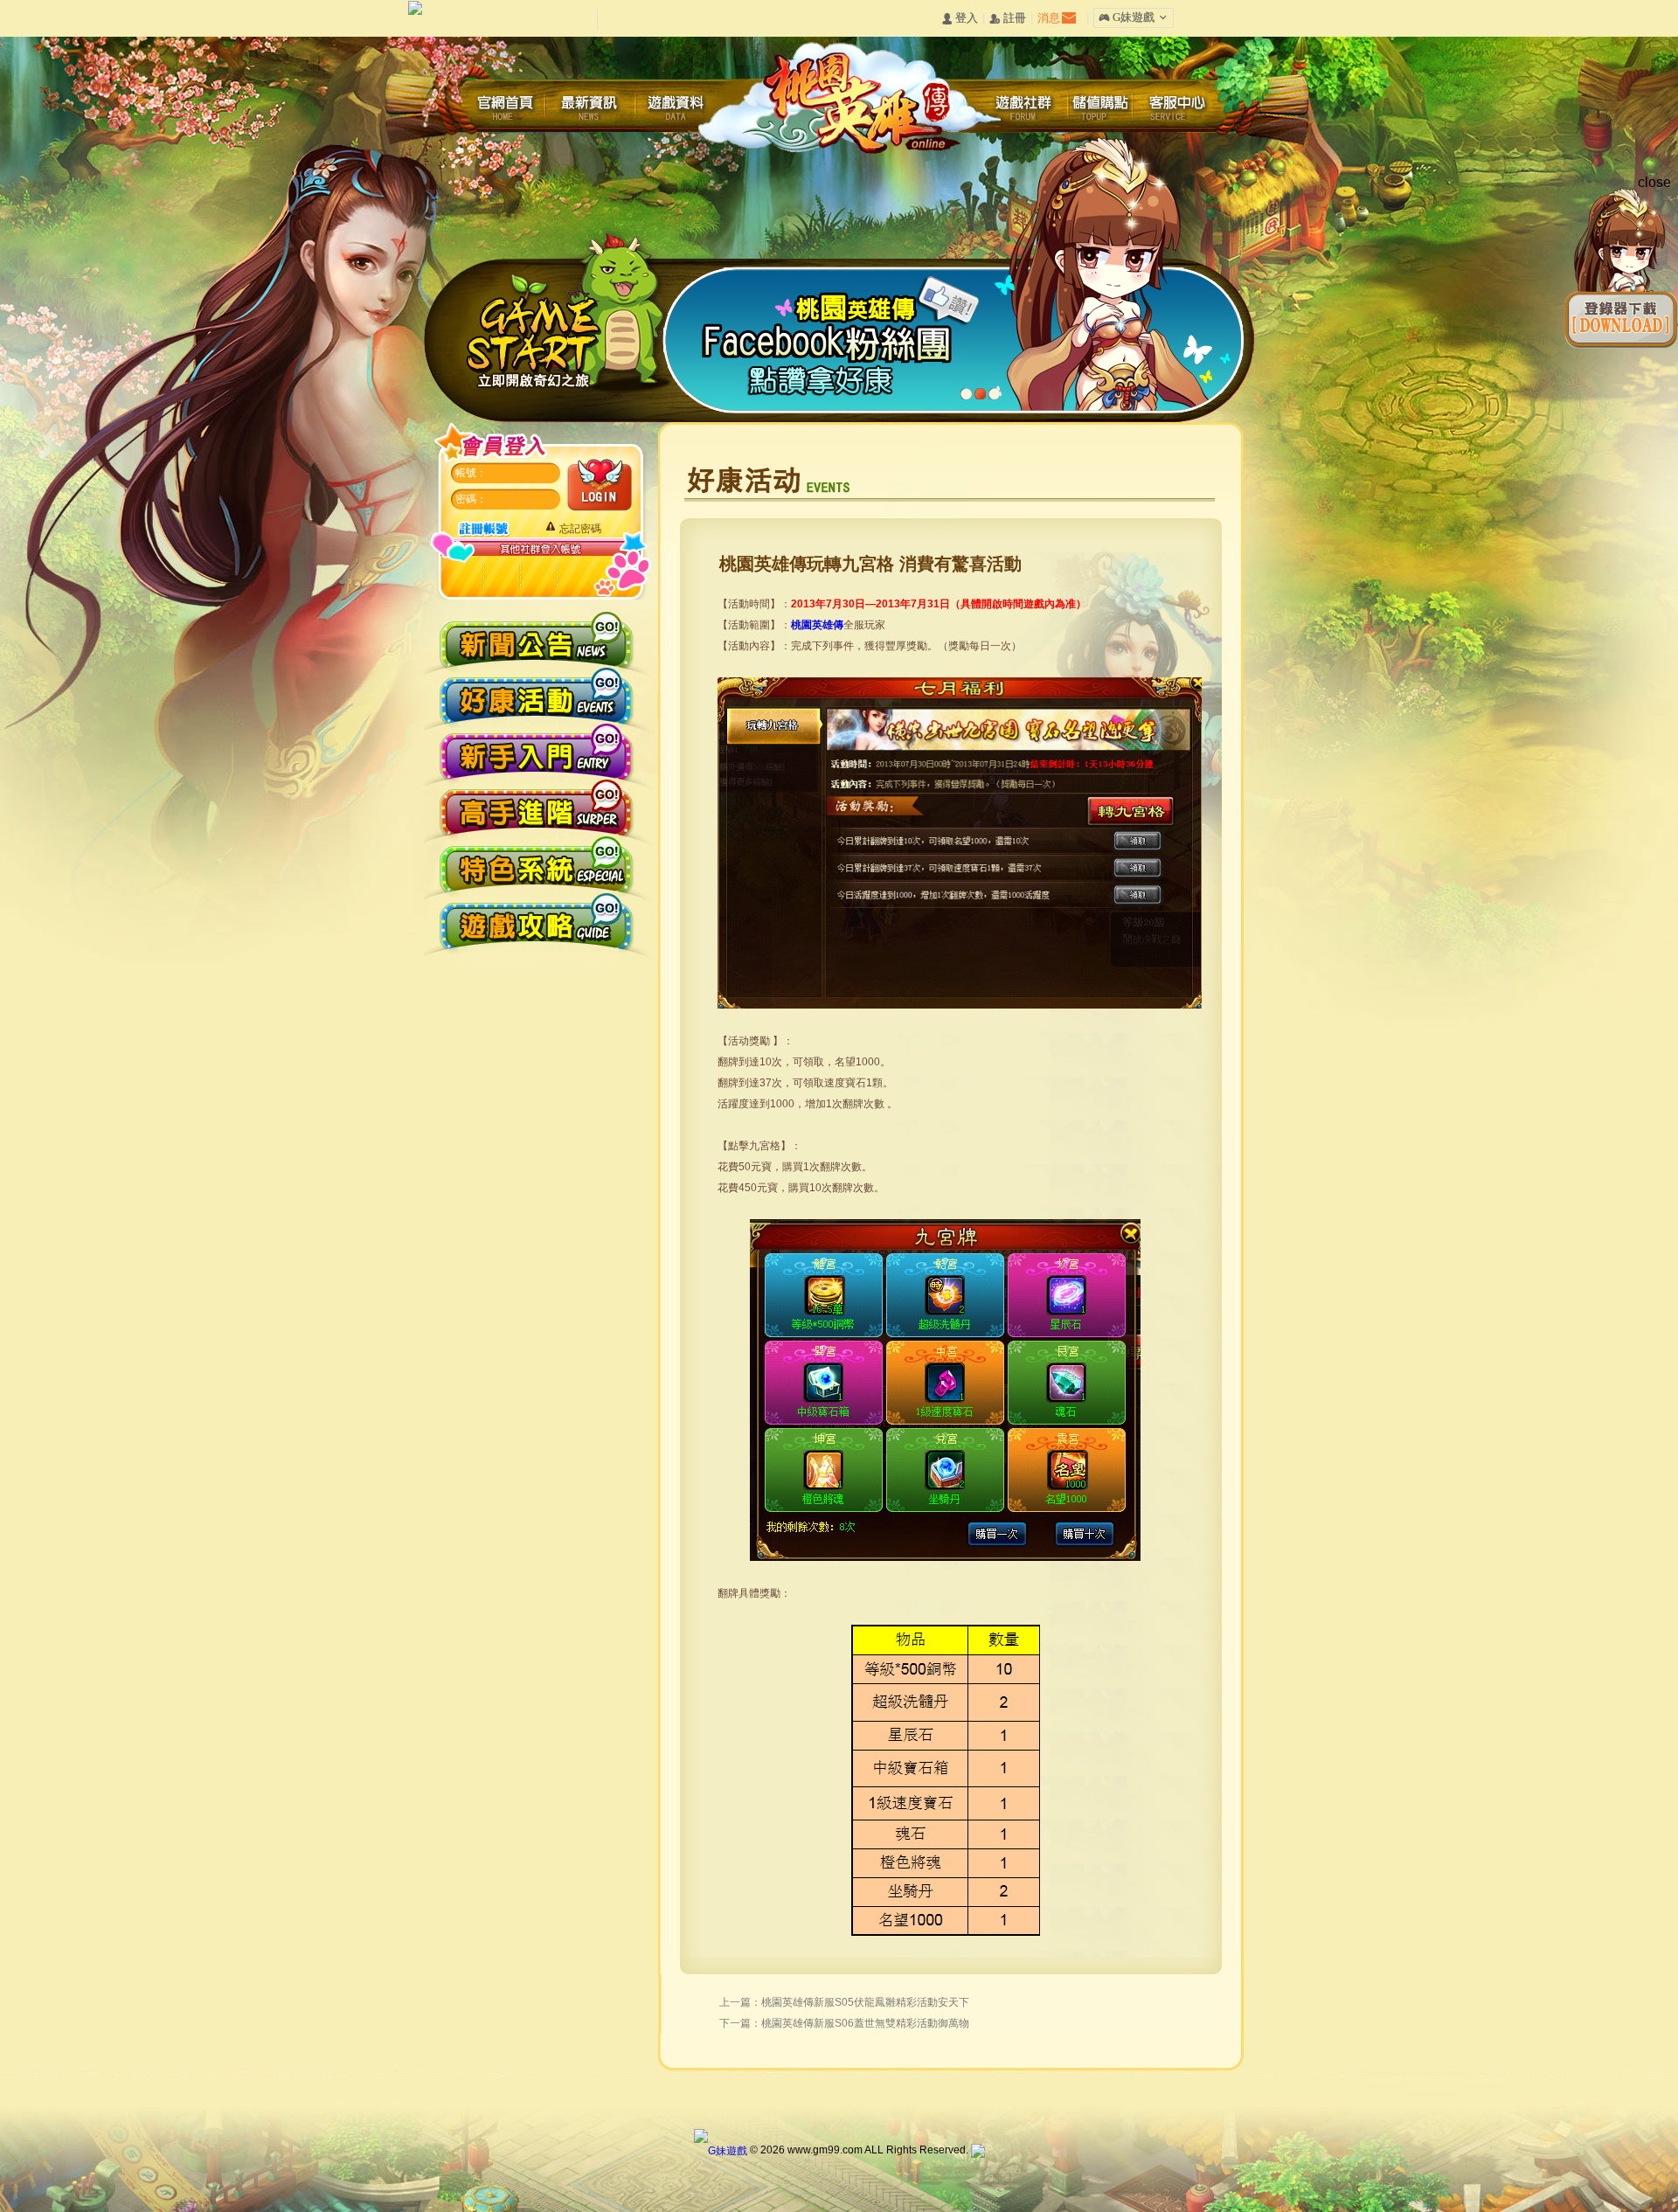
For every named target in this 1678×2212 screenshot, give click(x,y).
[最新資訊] (590, 107)
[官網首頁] (511, 107)
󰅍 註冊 (1008, 19)
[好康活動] (536, 693)
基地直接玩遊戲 (574, 577)
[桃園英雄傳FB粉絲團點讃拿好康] (958, 417)
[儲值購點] (1102, 107)
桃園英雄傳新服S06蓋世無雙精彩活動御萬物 (865, 2023)
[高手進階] (536, 807)
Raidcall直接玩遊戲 (466, 577)
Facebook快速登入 (502, 577)
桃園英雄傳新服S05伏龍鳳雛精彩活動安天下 (865, 2002)
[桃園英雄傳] (848, 95)
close (1654, 182)
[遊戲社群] (1023, 107)
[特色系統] (536, 864)
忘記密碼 (580, 529)
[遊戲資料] (677, 107)
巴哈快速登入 (538, 577)
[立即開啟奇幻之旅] (568, 315)
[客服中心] (1181, 107)
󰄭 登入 (960, 19)
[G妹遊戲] (721, 2150)
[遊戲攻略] (536, 921)
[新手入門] (536, 750)
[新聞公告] (536, 637)
